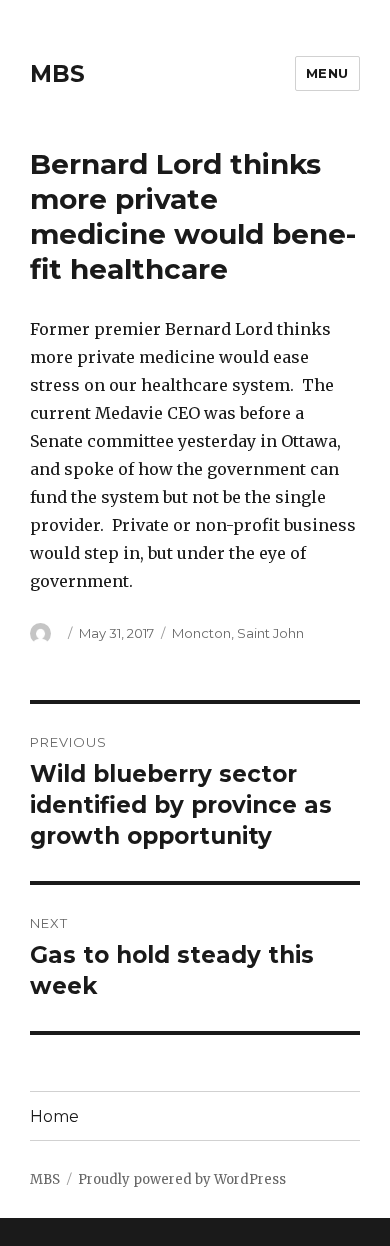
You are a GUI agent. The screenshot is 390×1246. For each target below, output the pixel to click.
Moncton (201, 633)
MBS (57, 74)
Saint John (270, 633)
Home (54, 1116)
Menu (327, 73)
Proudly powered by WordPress (182, 1179)
